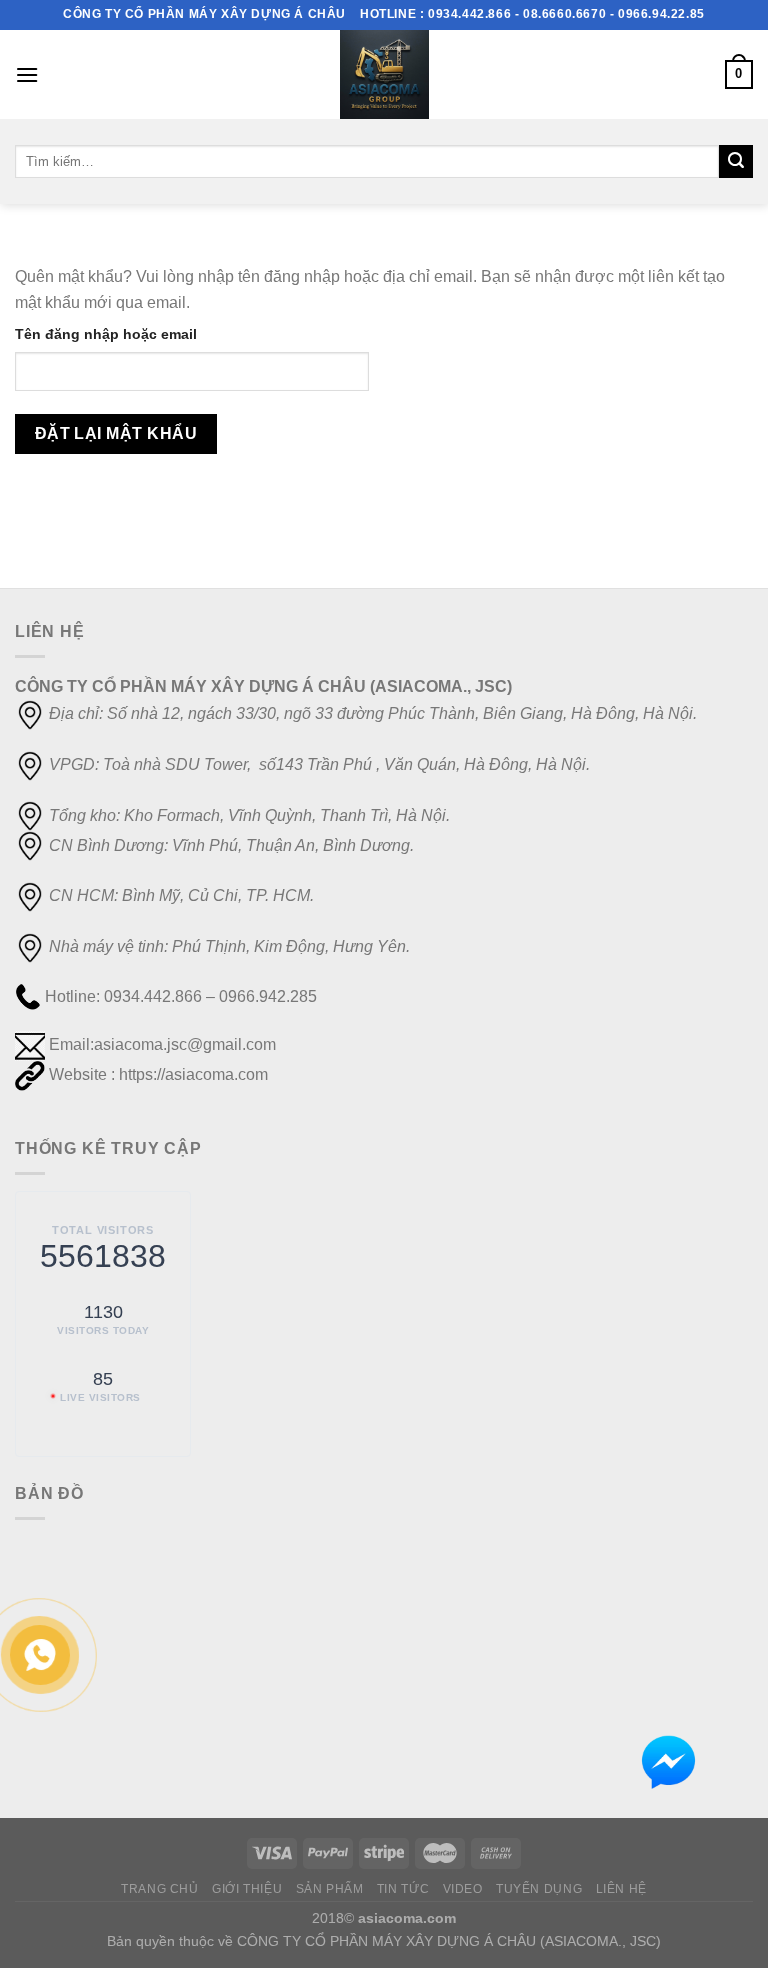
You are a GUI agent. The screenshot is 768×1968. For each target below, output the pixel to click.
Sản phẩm (330, 1889)
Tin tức (403, 1889)
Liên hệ (621, 1889)
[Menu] (27, 74)
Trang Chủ (160, 1889)
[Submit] (736, 162)
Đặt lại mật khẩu (116, 433)
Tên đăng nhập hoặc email (106, 334)
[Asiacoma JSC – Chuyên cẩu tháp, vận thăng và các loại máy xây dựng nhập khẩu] (384, 74)
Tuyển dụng (539, 1889)
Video (463, 1889)
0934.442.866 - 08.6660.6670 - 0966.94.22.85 (566, 14)
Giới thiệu (247, 1889)
